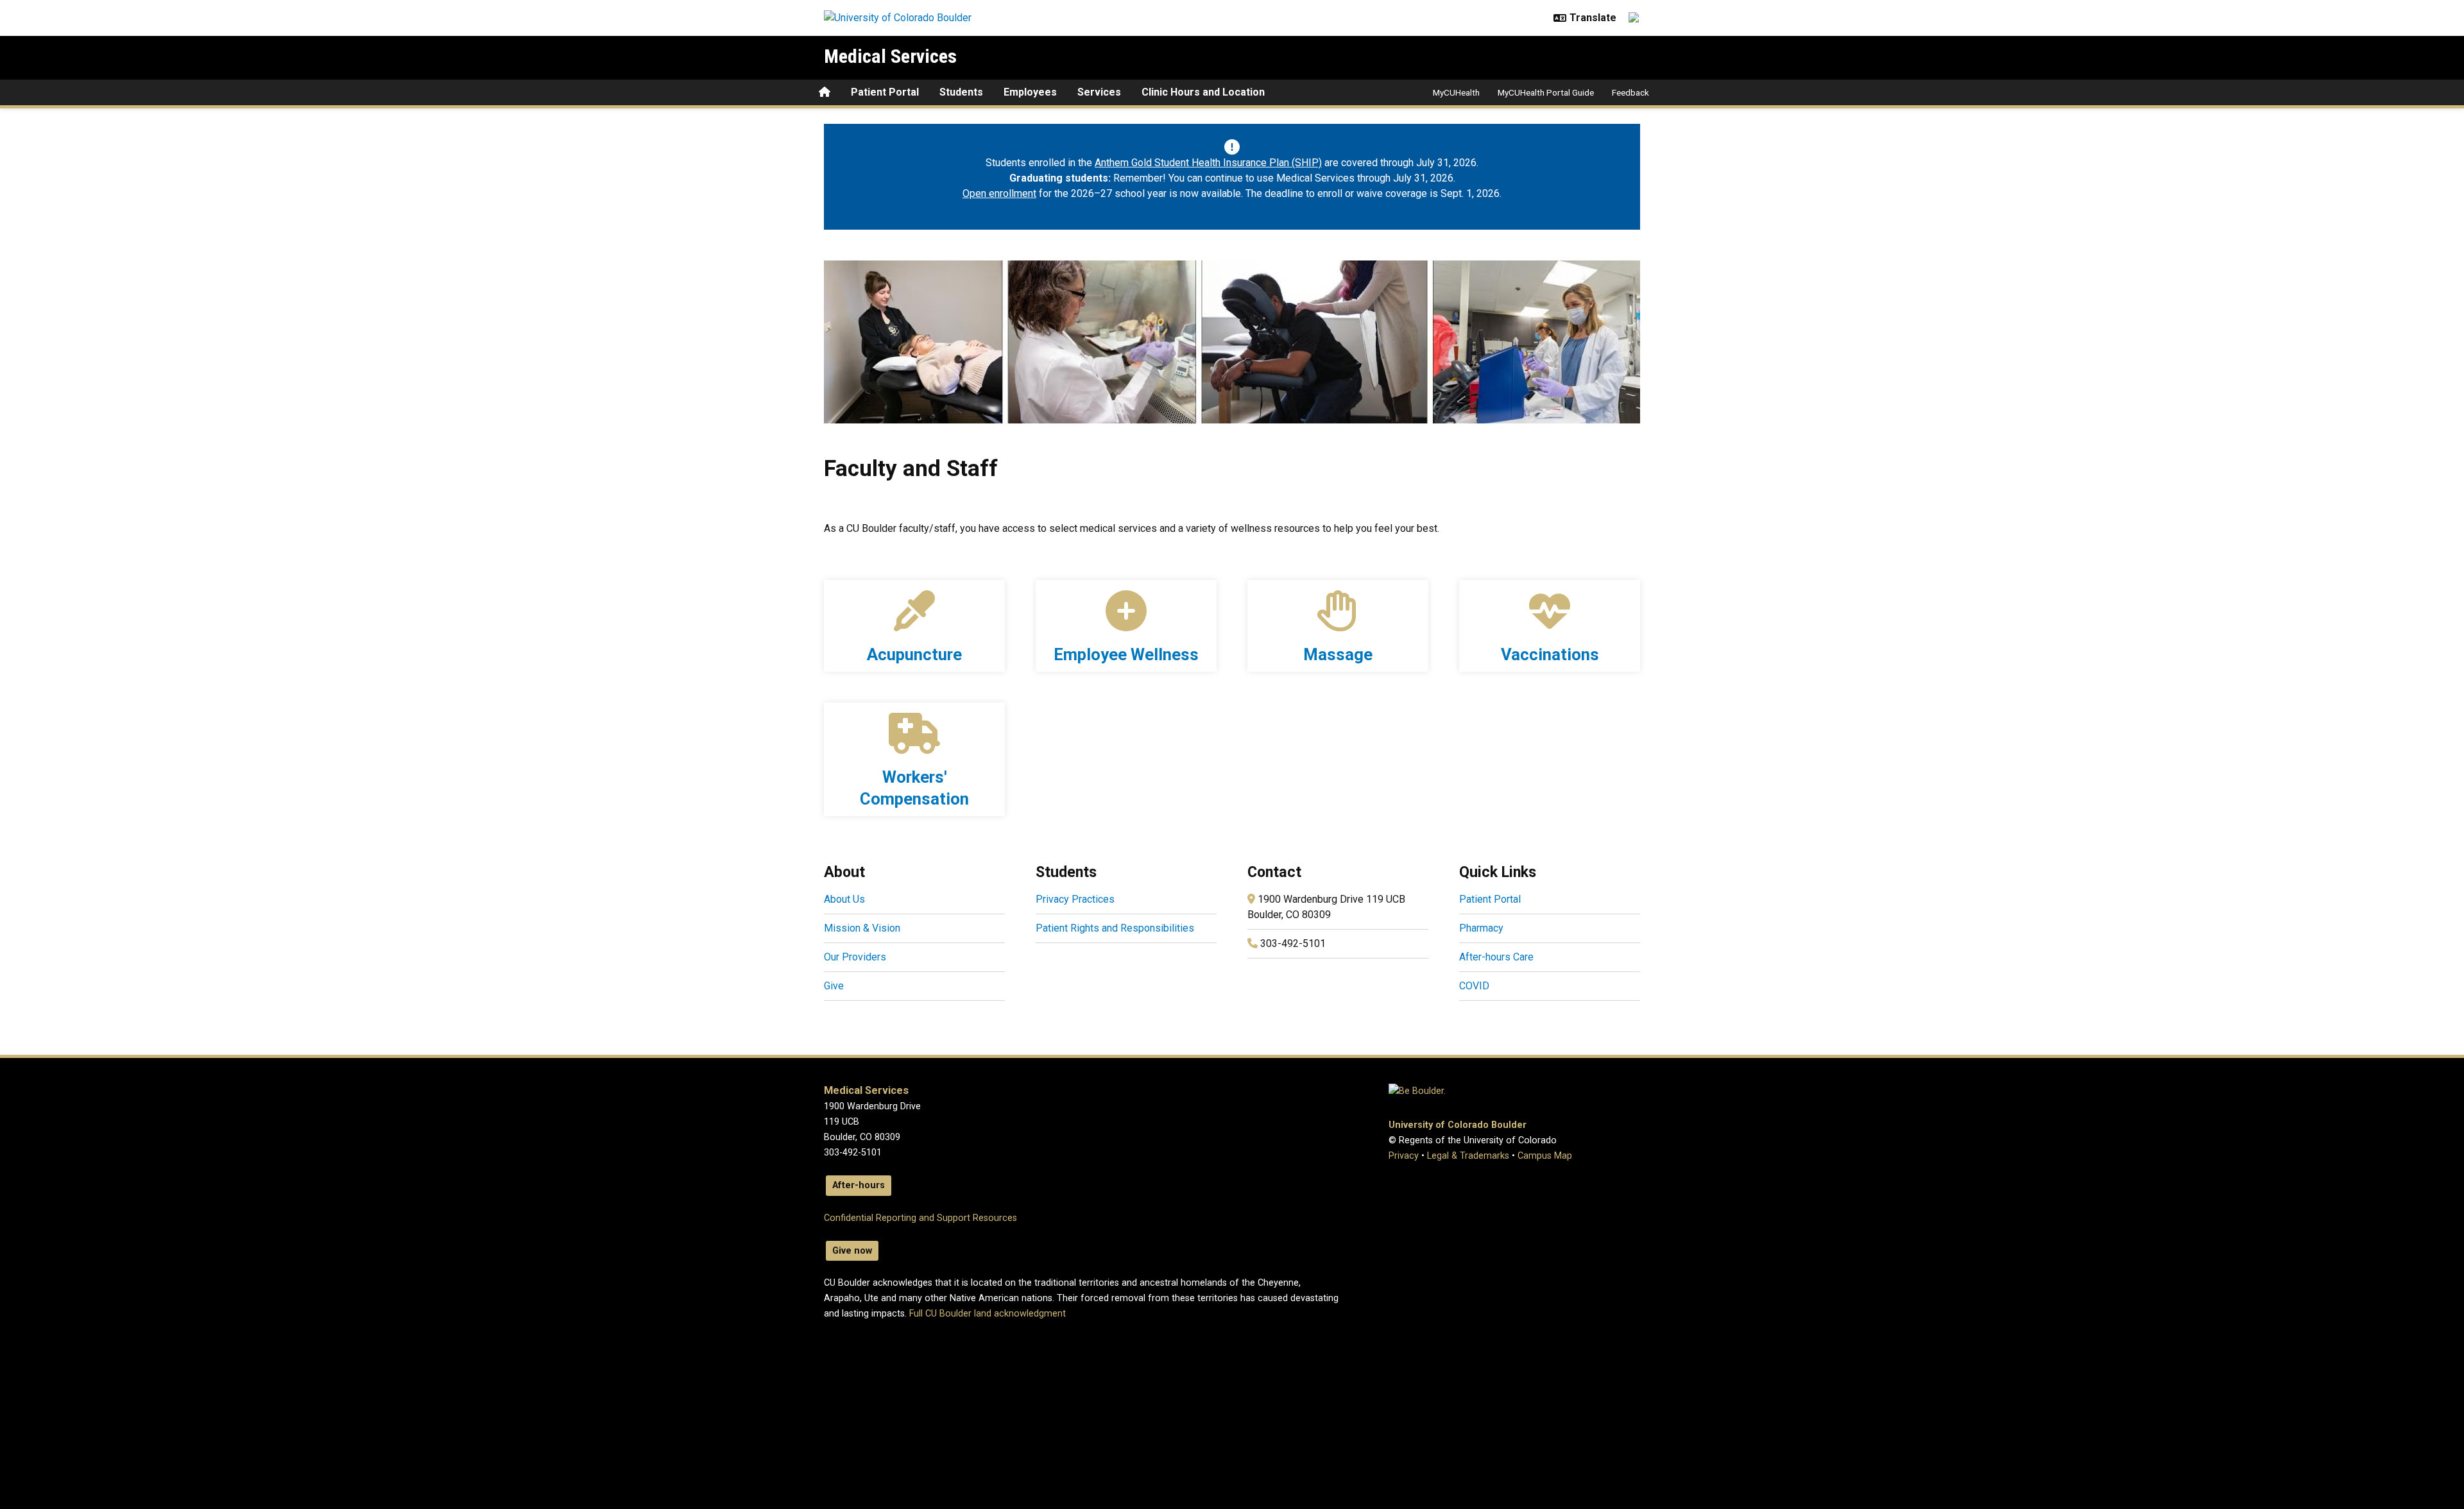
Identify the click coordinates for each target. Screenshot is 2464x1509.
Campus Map (1545, 1156)
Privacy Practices (1075, 899)
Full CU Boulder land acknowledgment (988, 1314)
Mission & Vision (862, 928)
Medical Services (890, 56)
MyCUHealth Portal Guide (1546, 92)
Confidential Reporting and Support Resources (920, 1218)
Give (834, 986)
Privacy (1404, 1156)
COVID (1474, 986)
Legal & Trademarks (1468, 1156)
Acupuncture (914, 654)
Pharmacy (1481, 928)
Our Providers (855, 957)
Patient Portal (885, 92)
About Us (844, 899)
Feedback (1630, 92)
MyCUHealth (1456, 92)
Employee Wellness (1126, 654)
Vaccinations (1550, 654)
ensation (936, 799)
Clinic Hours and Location (1203, 92)
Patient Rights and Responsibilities (1115, 928)
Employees (1030, 92)
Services (1099, 92)
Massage (1338, 654)
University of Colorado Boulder (1458, 1125)
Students (961, 92)
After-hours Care (1496, 957)
